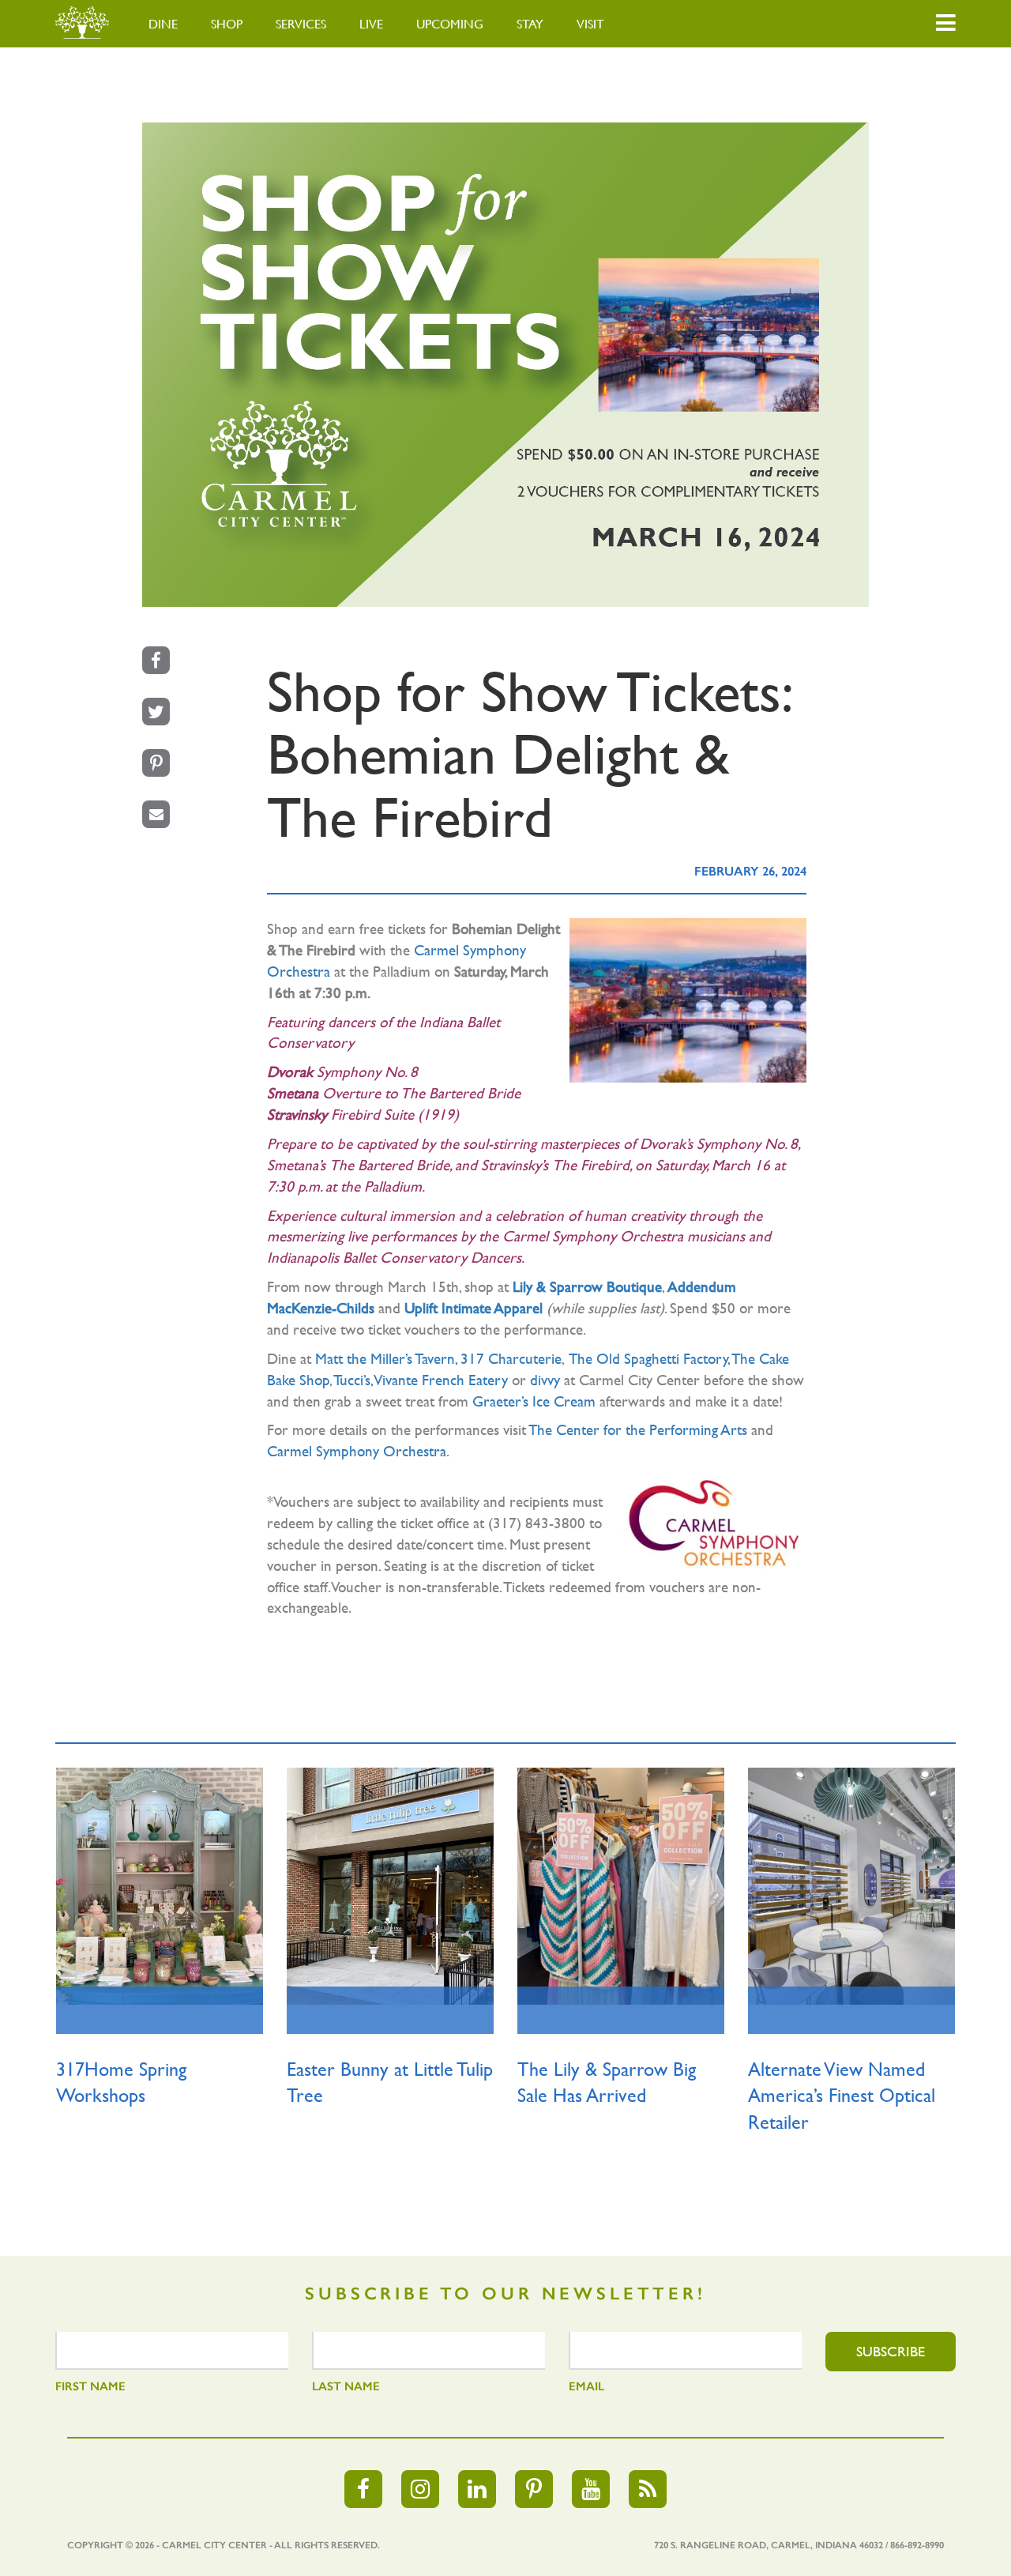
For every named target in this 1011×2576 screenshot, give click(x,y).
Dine (163, 24)
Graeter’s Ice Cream (534, 1401)
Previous (63, 1943)
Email (586, 2386)
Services (301, 24)
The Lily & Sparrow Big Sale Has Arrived (607, 2083)
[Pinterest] (156, 763)
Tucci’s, (353, 1380)
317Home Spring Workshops (121, 2083)
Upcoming (450, 24)
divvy (545, 1380)
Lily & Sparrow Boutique (587, 1286)
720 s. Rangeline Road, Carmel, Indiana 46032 (769, 2545)
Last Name (346, 2386)
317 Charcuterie (511, 1358)
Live (371, 24)
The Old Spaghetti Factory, (649, 1358)
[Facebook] (156, 660)
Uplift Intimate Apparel (474, 1308)
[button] (946, 24)
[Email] (156, 814)
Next (948, 1943)
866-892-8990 (917, 2545)
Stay (530, 24)
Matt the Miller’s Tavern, (386, 1358)
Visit (590, 24)
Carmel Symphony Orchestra (357, 1451)
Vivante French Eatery (441, 1380)
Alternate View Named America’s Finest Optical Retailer (842, 2096)
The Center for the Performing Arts (638, 1429)
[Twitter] (156, 712)
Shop (227, 24)
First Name (90, 2386)
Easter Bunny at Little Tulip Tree (390, 2083)
